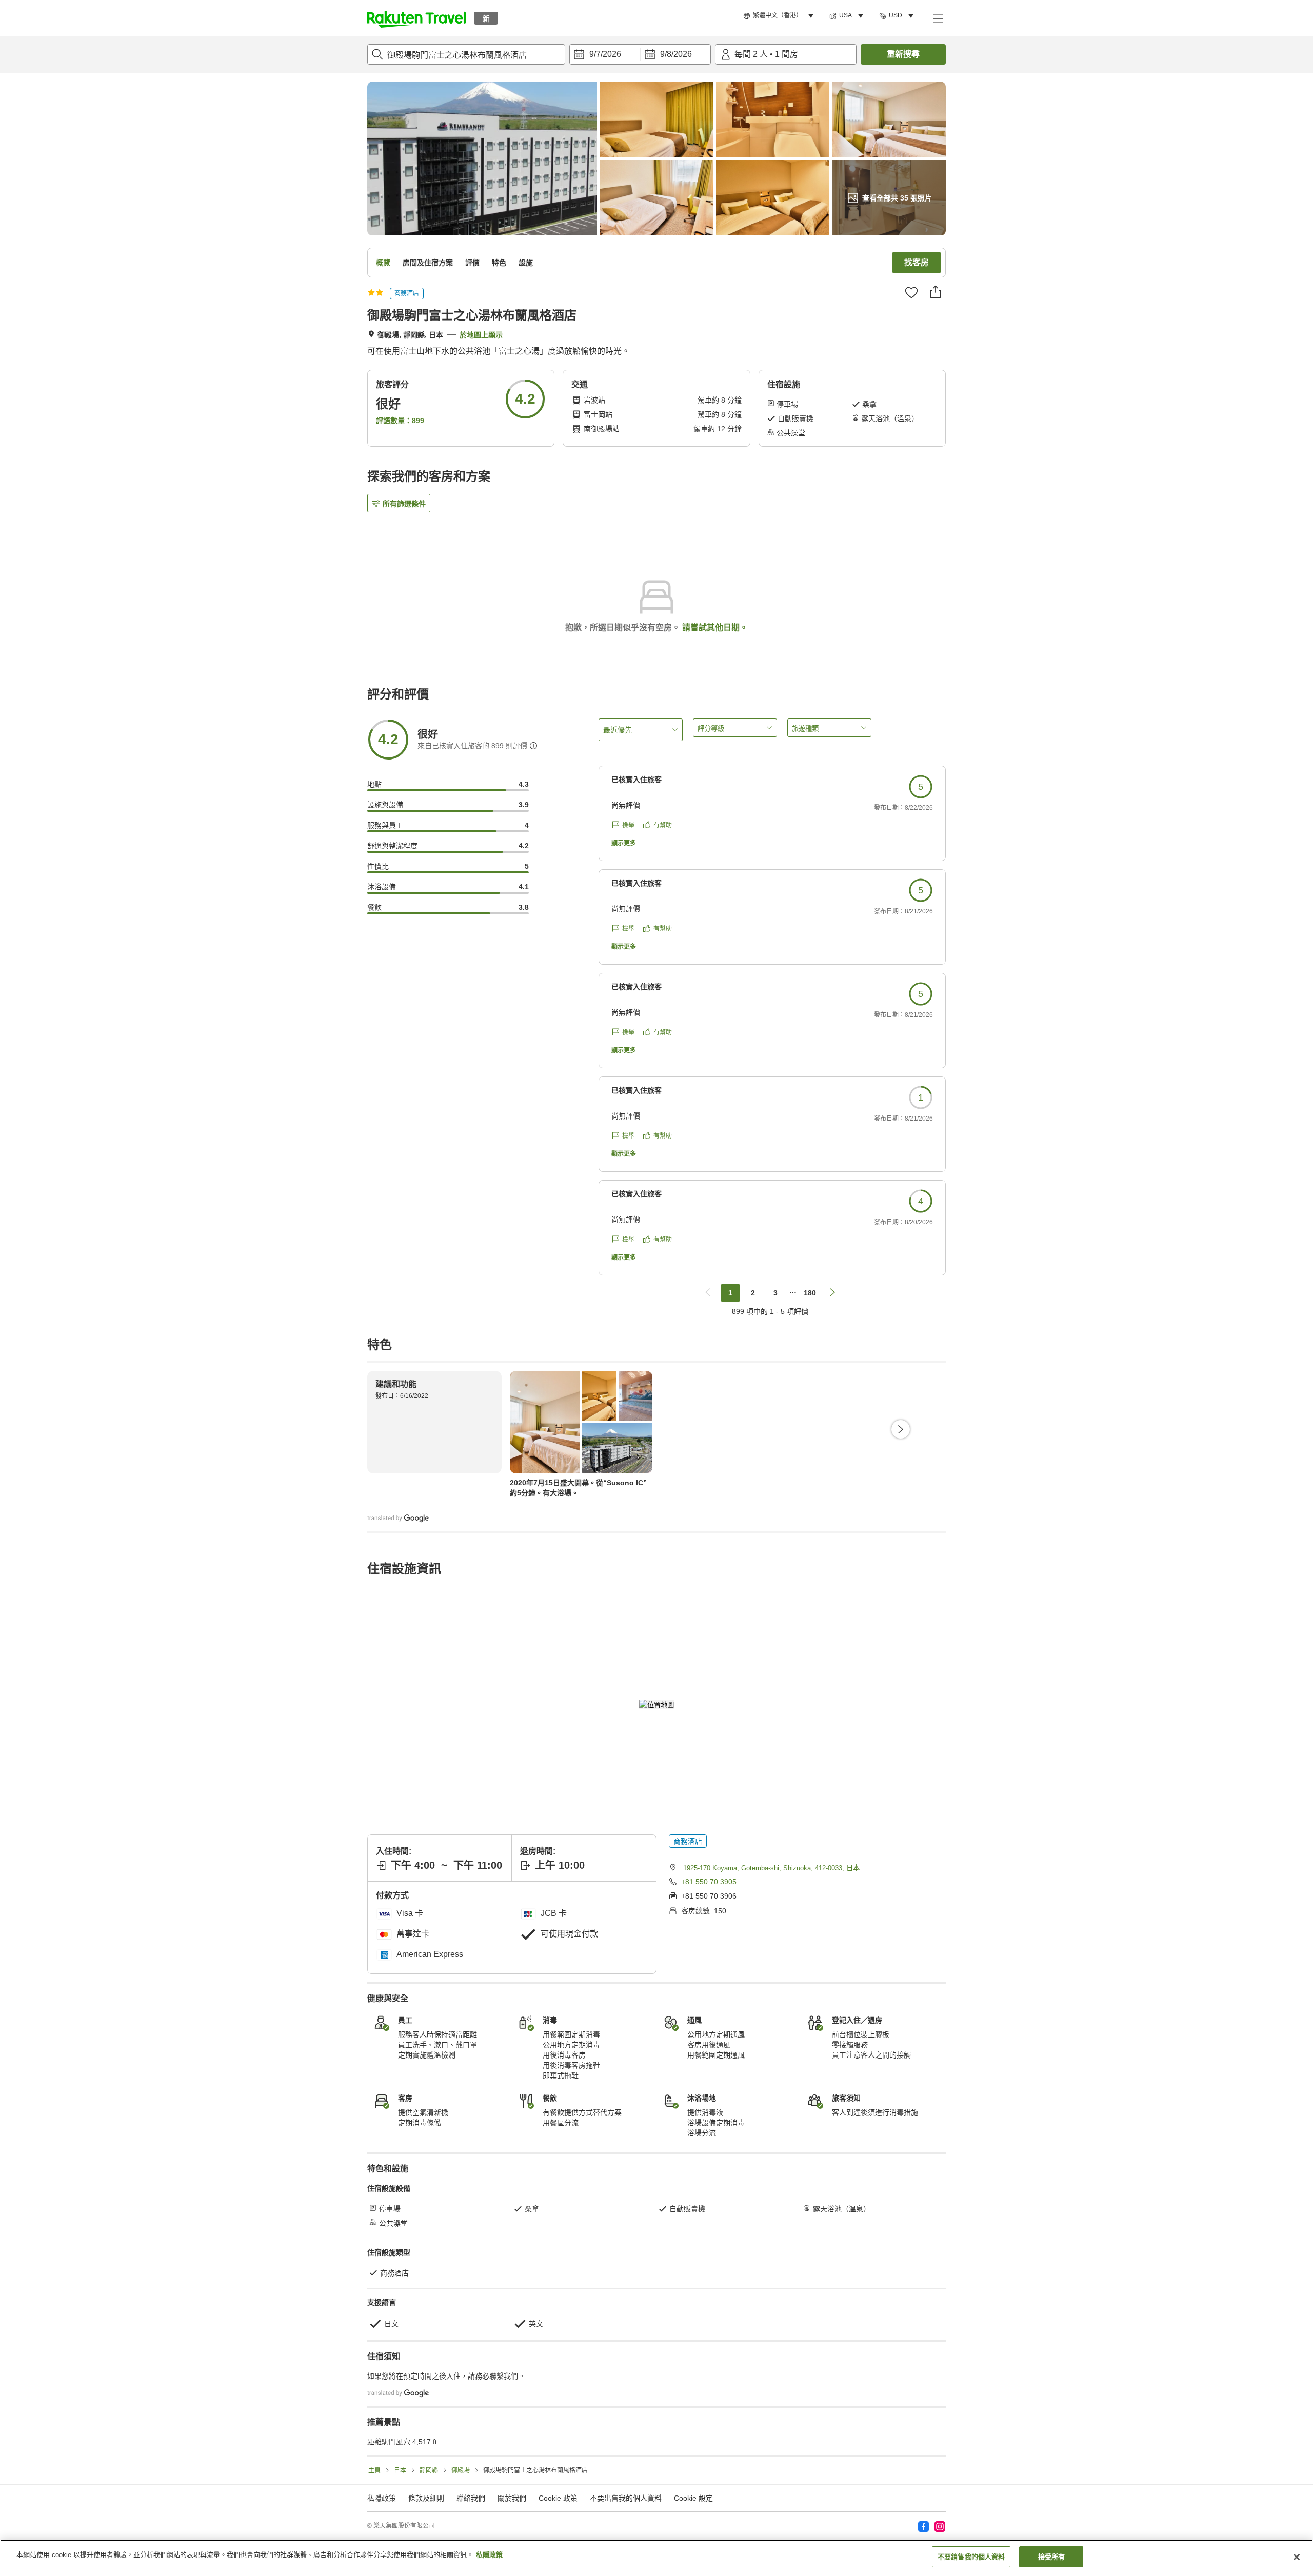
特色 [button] (499, 263)
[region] (656, 2558)
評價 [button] (472, 263)
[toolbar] (640, 54)
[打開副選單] (938, 18)
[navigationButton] (708, 1293)
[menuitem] (780, 16)
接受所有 (1052, 2557)
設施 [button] (526, 263)
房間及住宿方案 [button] (428, 263)
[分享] (936, 292)
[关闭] (1297, 2557)
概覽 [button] (383, 263)
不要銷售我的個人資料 (971, 2557)
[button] (416, 18)
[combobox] (466, 54)
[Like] (911, 292)
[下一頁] (901, 1429)
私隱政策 (489, 2555)
